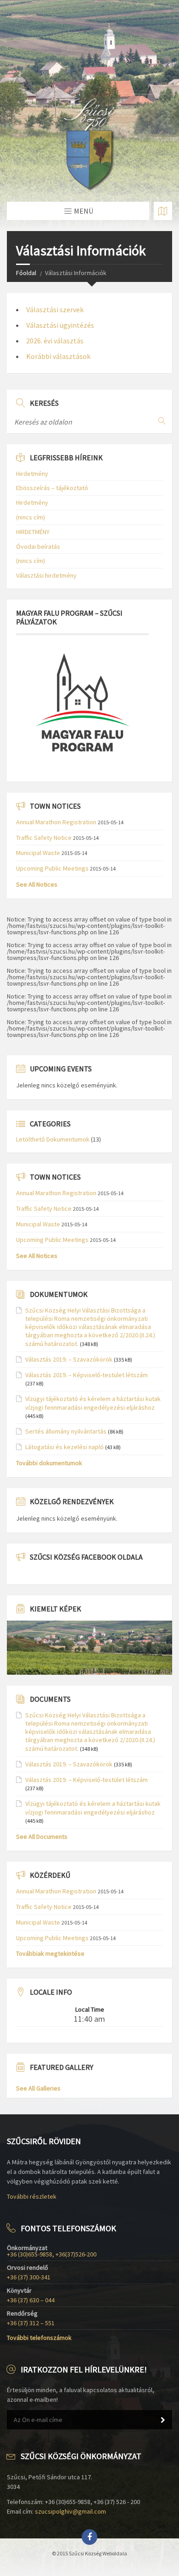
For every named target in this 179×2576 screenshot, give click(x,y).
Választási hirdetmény (46, 575)
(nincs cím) (31, 517)
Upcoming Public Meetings (52, 868)
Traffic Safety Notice (44, 838)
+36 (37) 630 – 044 (31, 2300)
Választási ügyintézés (60, 325)
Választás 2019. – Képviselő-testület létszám (87, 1375)
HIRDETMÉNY (33, 532)
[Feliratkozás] (163, 2420)
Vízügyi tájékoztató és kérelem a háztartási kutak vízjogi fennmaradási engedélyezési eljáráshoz (93, 1403)
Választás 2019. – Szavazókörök (69, 1359)
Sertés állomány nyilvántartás (66, 1431)
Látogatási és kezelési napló (64, 1447)
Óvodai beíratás (38, 546)
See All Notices (37, 884)
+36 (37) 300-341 (29, 2277)
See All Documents (42, 1837)
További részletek (32, 2196)
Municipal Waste (38, 853)
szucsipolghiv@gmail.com (70, 2511)
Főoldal (26, 273)
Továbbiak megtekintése (50, 1953)
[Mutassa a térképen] (163, 211)
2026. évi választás (55, 341)
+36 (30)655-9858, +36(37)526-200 (52, 2254)
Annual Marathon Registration (56, 822)
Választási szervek (55, 309)
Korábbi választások (58, 356)
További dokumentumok (49, 1463)
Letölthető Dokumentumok (53, 1139)
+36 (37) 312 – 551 (31, 2323)
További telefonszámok (39, 2338)
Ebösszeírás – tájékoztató (52, 488)
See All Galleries (38, 2088)
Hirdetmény (32, 474)
